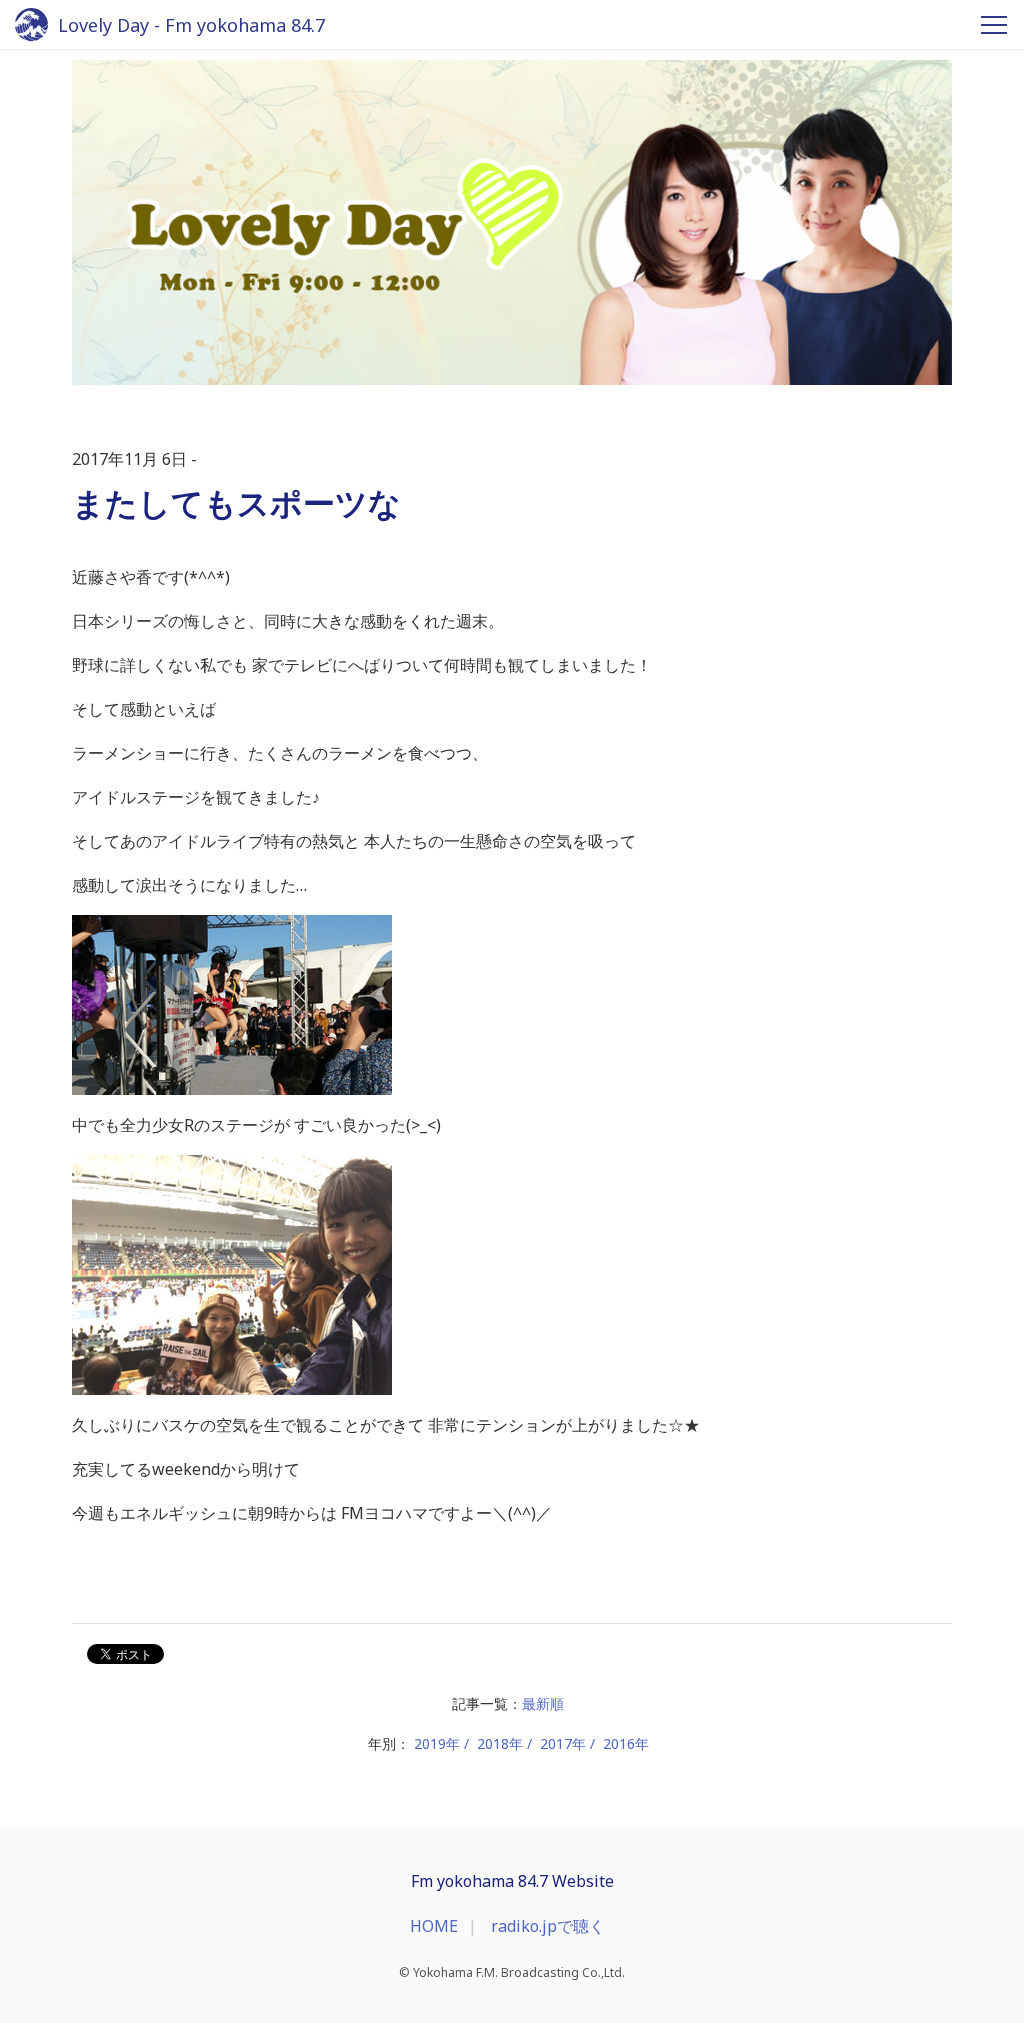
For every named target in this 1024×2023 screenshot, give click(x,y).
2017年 (563, 1743)
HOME (434, 1926)
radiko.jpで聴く (548, 1926)
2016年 (626, 1743)
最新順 (543, 1703)
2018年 (500, 1743)
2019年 (437, 1743)
